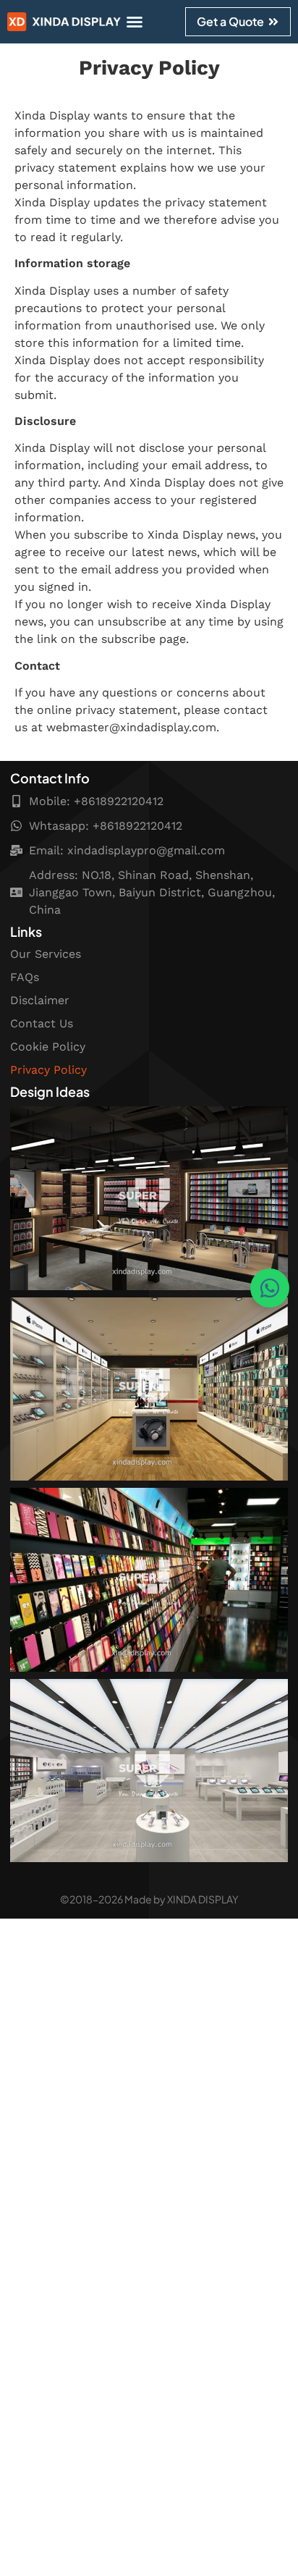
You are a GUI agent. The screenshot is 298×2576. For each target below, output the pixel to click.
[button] (135, 22)
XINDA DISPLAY (203, 1899)
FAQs (25, 977)
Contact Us (42, 1023)
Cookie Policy (48, 1047)
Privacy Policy (48, 1070)
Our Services (46, 954)
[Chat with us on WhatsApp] (270, 1288)
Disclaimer (40, 1000)
